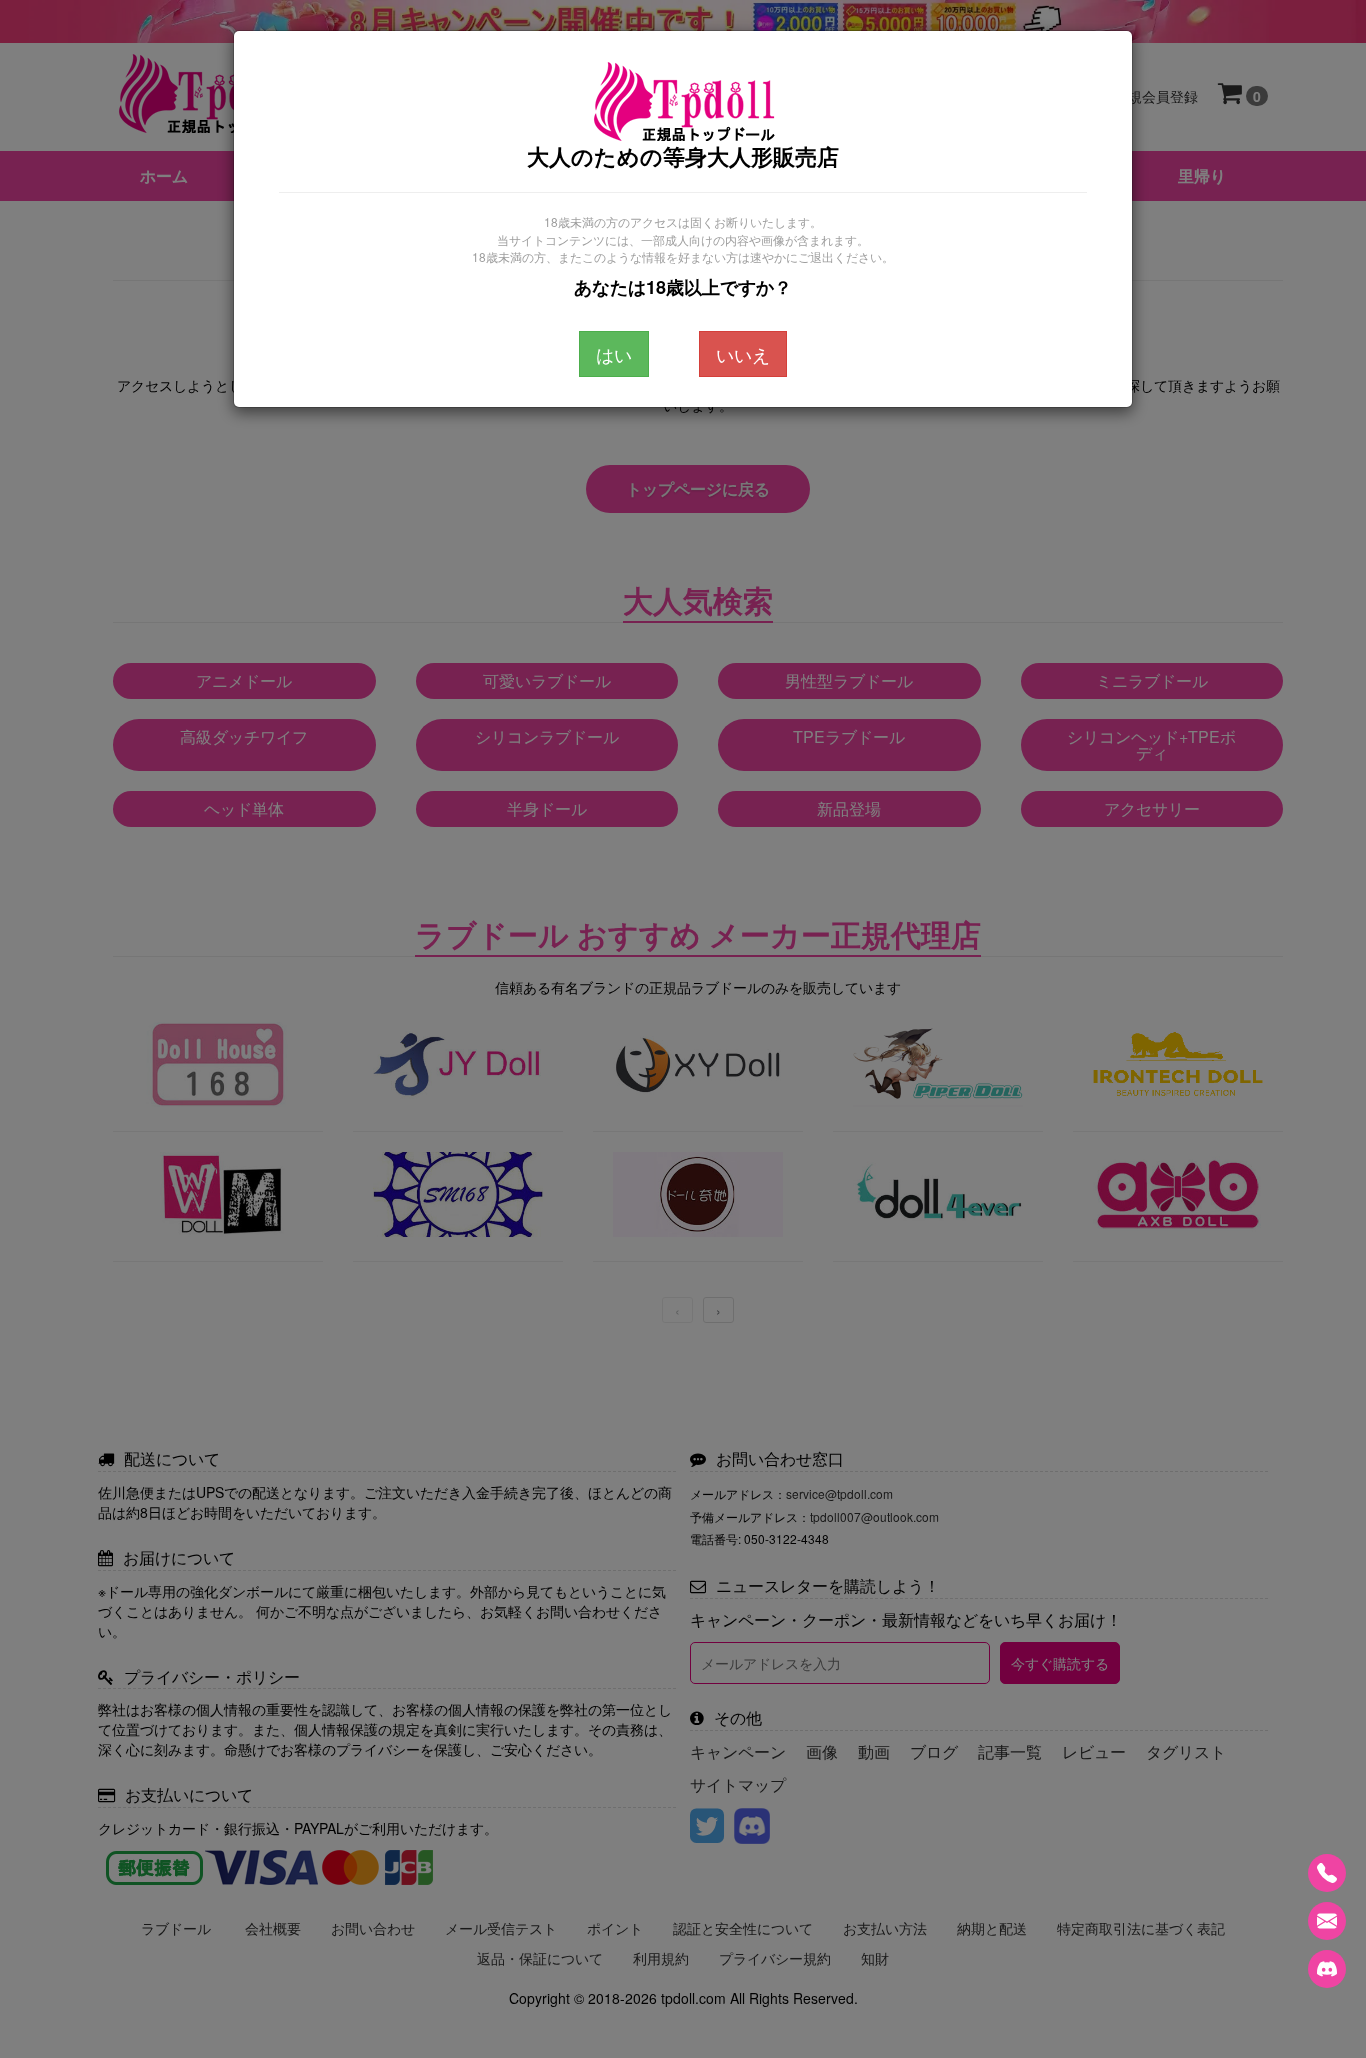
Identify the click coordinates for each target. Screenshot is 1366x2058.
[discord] (1327, 1969)
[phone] (1327, 1873)
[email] (1327, 1921)
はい (614, 354)
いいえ (743, 354)
